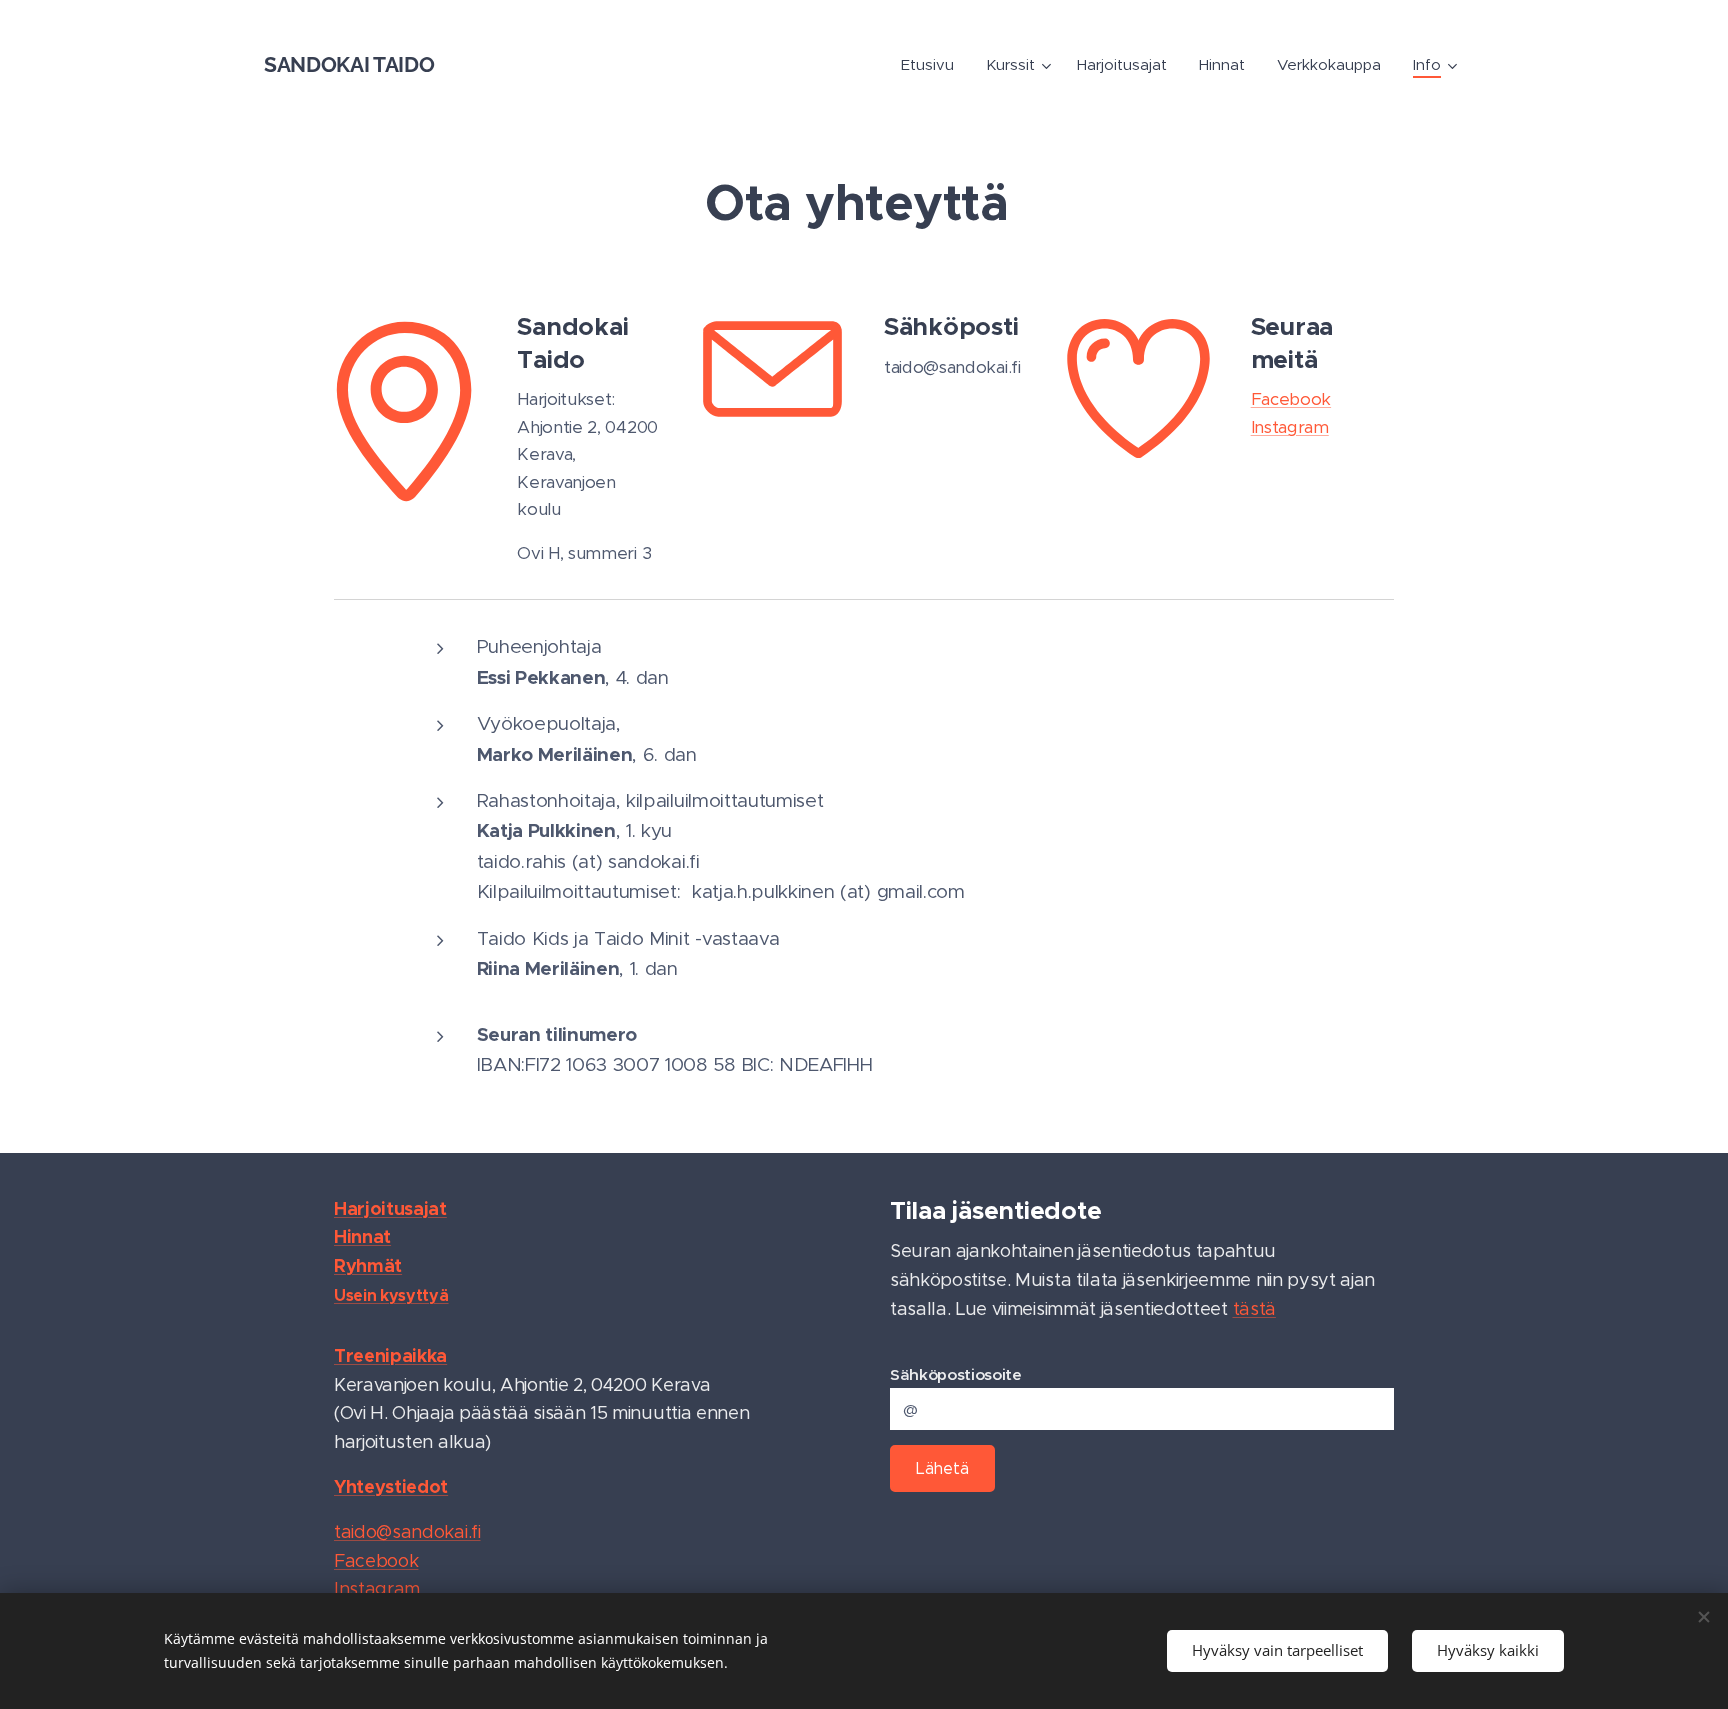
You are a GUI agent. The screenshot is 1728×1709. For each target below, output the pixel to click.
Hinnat (362, 1236)
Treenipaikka (390, 1355)
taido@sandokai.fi (407, 1532)
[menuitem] (933, 65)
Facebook (1291, 399)
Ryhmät (368, 1265)
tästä (1254, 1309)
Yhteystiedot (391, 1486)
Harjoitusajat (390, 1208)
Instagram (1290, 427)
